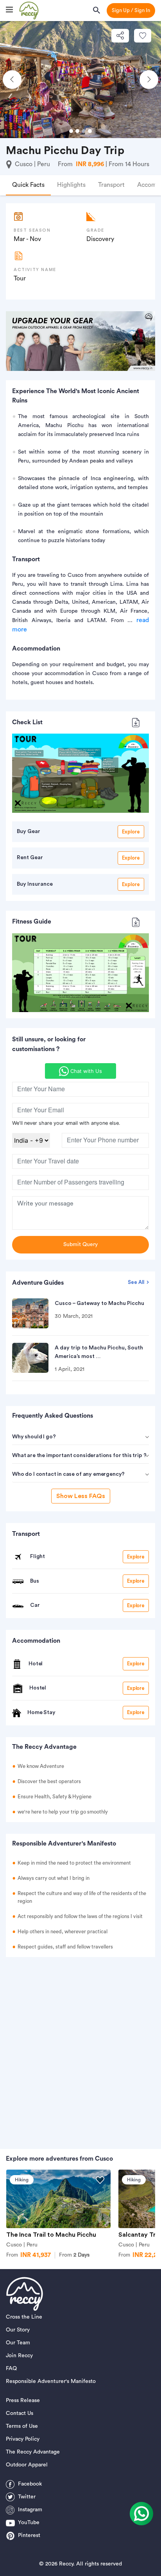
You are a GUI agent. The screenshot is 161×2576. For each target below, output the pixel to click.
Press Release (23, 2400)
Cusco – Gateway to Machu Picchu (99, 1303)
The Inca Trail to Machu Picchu (51, 2235)
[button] (12, 80)
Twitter (27, 2497)
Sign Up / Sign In (131, 10)
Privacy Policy (23, 2439)
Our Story (18, 2330)
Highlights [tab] (71, 185)
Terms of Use (22, 2426)
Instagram (30, 2510)
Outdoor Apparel (27, 2465)
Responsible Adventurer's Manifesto (51, 2381)
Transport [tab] (111, 185)
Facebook (30, 2484)
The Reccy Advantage (33, 2452)
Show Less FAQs (81, 1496)
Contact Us (20, 2413)
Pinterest (29, 2535)
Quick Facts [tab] (28, 185)
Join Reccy (19, 2356)
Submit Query (80, 1245)
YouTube (29, 2523)
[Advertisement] (80, 2049)
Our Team (18, 2343)
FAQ (11, 2369)
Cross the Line (24, 2317)
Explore (131, 832)
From (74, 2255)
